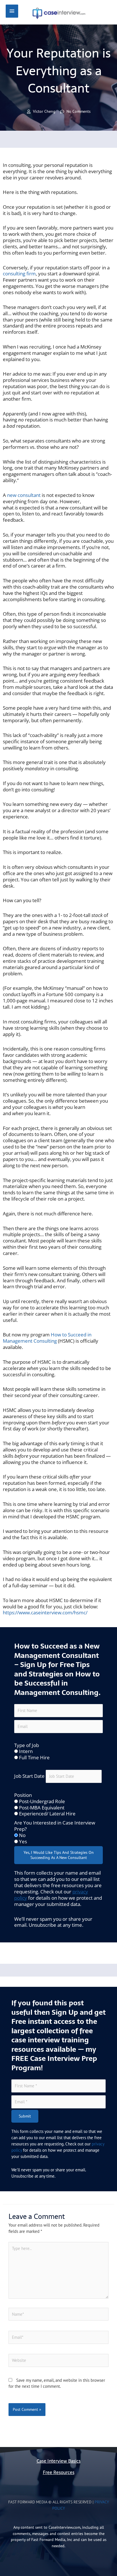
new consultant (24, 495)
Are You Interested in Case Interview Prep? (55, 1826)
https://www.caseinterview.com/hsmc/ (45, 1612)
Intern (26, 1751)
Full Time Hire (34, 1757)
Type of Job (27, 1745)
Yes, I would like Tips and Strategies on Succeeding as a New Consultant (59, 1855)
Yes (23, 1841)
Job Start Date (29, 1776)
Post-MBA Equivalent (42, 1808)
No (22, 1835)
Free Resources (59, 2472)
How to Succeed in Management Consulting (47, 1338)
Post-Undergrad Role (42, 1801)
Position (23, 1795)
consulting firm (19, 274)
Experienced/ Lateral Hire (47, 1814)
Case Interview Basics (59, 2461)
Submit (25, 2116)
